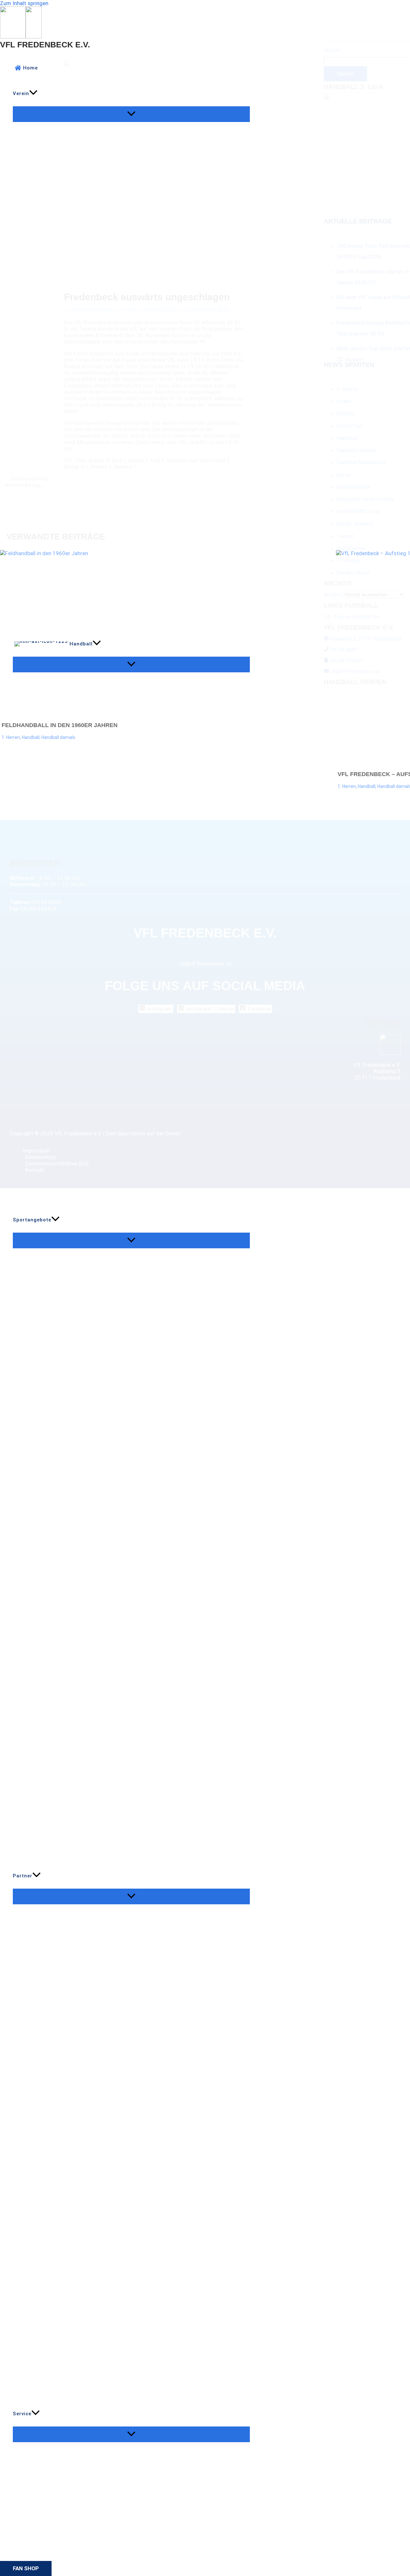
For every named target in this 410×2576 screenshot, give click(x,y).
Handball (31, 737)
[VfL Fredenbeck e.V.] (13, 36)
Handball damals (58, 737)
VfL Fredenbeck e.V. (45, 45)
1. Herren (11, 737)
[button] (33, 93)
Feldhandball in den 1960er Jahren (60, 725)
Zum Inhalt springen (24, 3)
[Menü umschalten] (131, 114)
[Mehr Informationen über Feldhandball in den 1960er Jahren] (164, 635)
